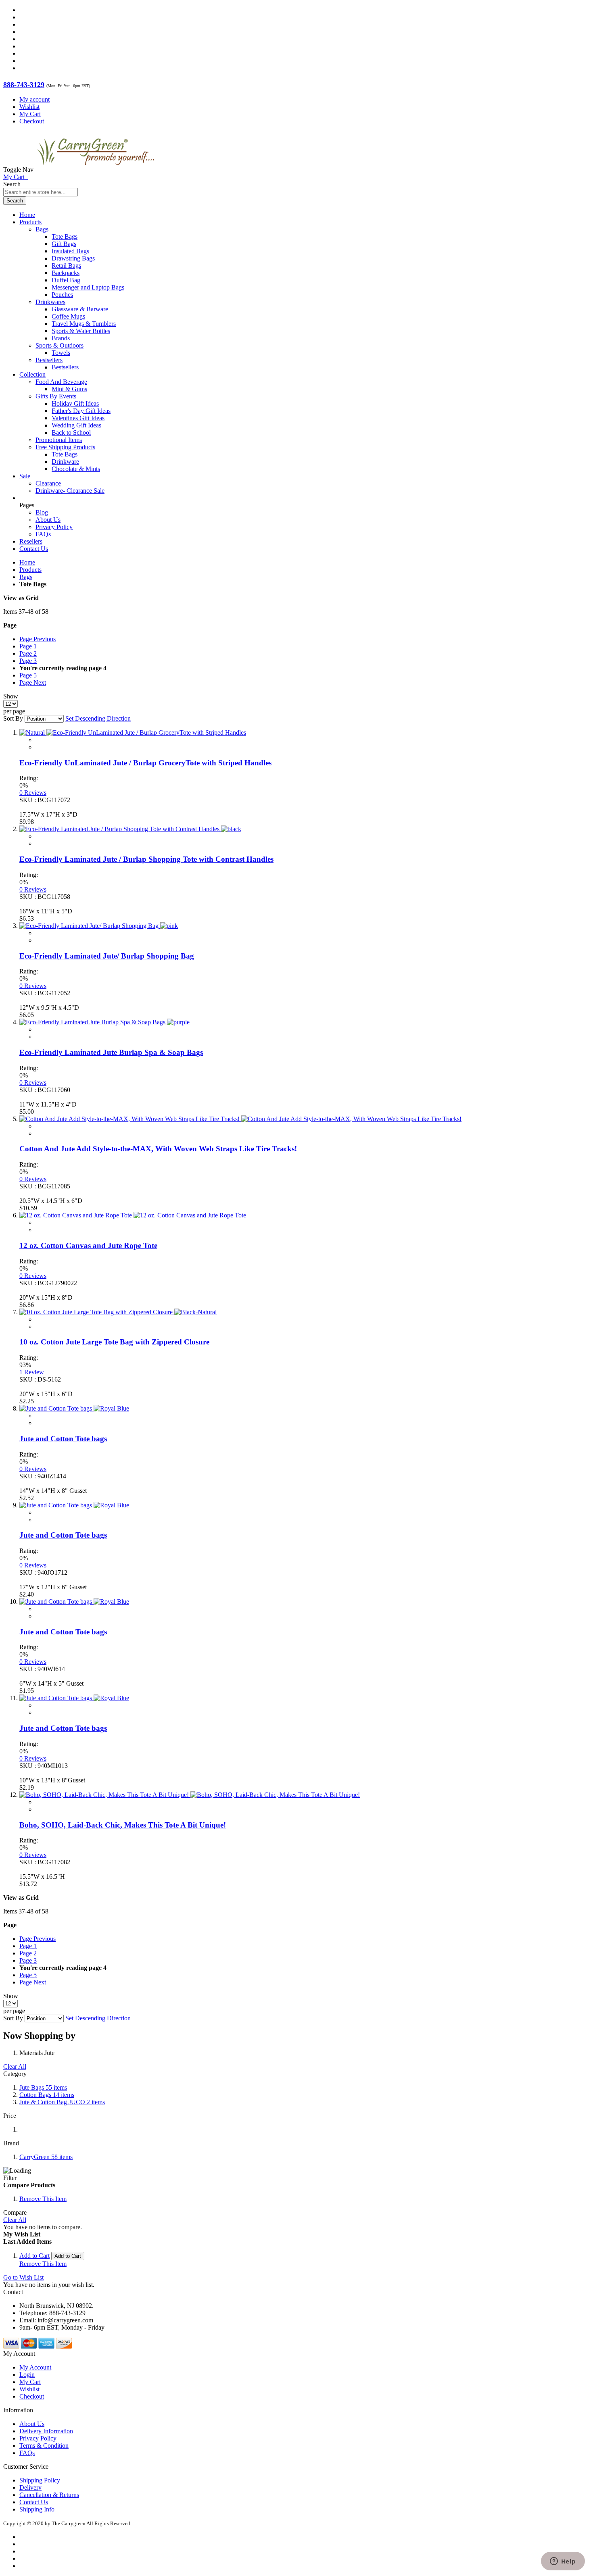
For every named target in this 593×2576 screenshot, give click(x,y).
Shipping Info (37, 2509)
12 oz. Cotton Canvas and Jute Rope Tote (88, 1245)
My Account (35, 2367)
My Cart (30, 114)
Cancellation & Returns (49, 2495)
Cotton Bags (47, 2095)
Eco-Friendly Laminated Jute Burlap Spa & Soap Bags (111, 1052)
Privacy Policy (54, 527)
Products (30, 570)
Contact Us (34, 549)
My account (34, 99)
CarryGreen (46, 2157)
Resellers (31, 541)
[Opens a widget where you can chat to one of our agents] (563, 2562)
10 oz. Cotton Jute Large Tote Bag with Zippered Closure (114, 1342)
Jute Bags (43, 2087)
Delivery (30, 2487)
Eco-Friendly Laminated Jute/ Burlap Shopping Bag (107, 956)
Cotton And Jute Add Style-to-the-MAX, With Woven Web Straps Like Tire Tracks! (158, 1149)
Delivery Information (46, 2431)
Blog (42, 512)
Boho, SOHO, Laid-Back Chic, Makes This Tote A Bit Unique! (123, 1825)
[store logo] (96, 170)
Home (27, 562)
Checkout (32, 121)
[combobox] (41, 192)
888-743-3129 (24, 85)
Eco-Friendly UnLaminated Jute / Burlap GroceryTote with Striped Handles (145, 763)
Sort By (13, 718)
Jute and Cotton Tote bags (63, 1439)
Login (27, 2375)
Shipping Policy (40, 2480)
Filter (10, 2178)
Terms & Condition (44, 2446)
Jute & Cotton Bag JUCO (62, 2102)
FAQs (43, 534)
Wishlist (29, 107)
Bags (26, 577)
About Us (48, 520)
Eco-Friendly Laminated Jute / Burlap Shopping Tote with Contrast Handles (146, 859)
